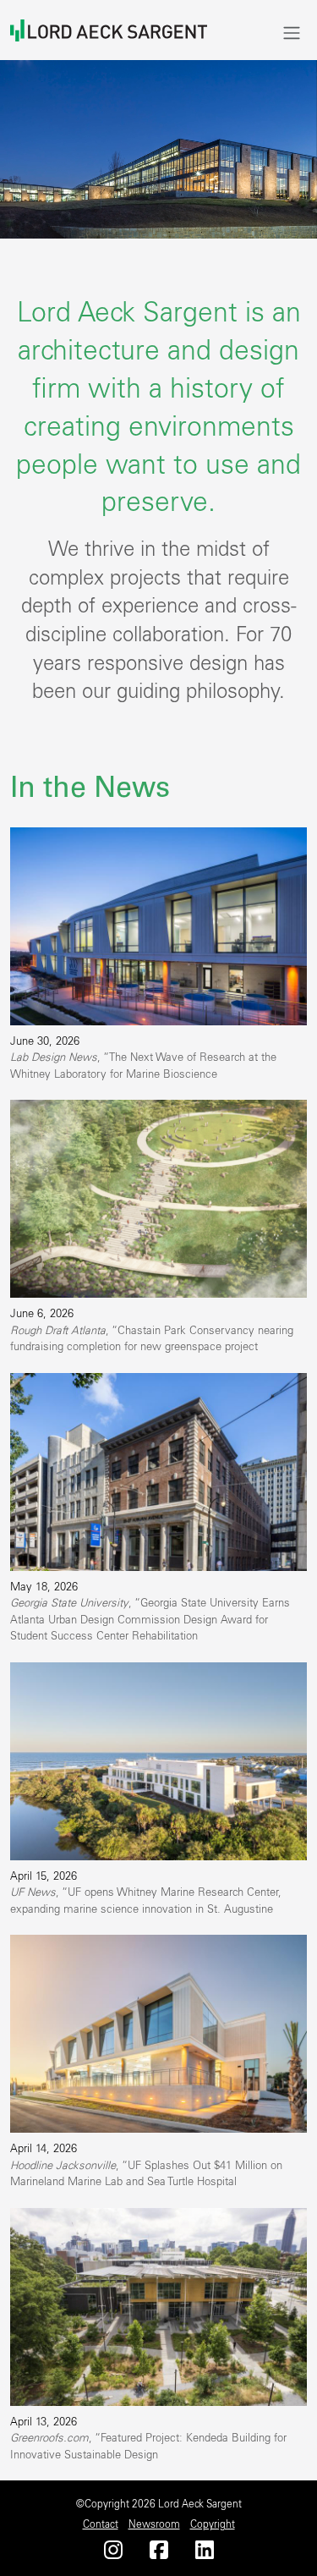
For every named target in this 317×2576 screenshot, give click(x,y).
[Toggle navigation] (292, 33)
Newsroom (154, 2524)
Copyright (213, 2524)
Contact (101, 2524)
